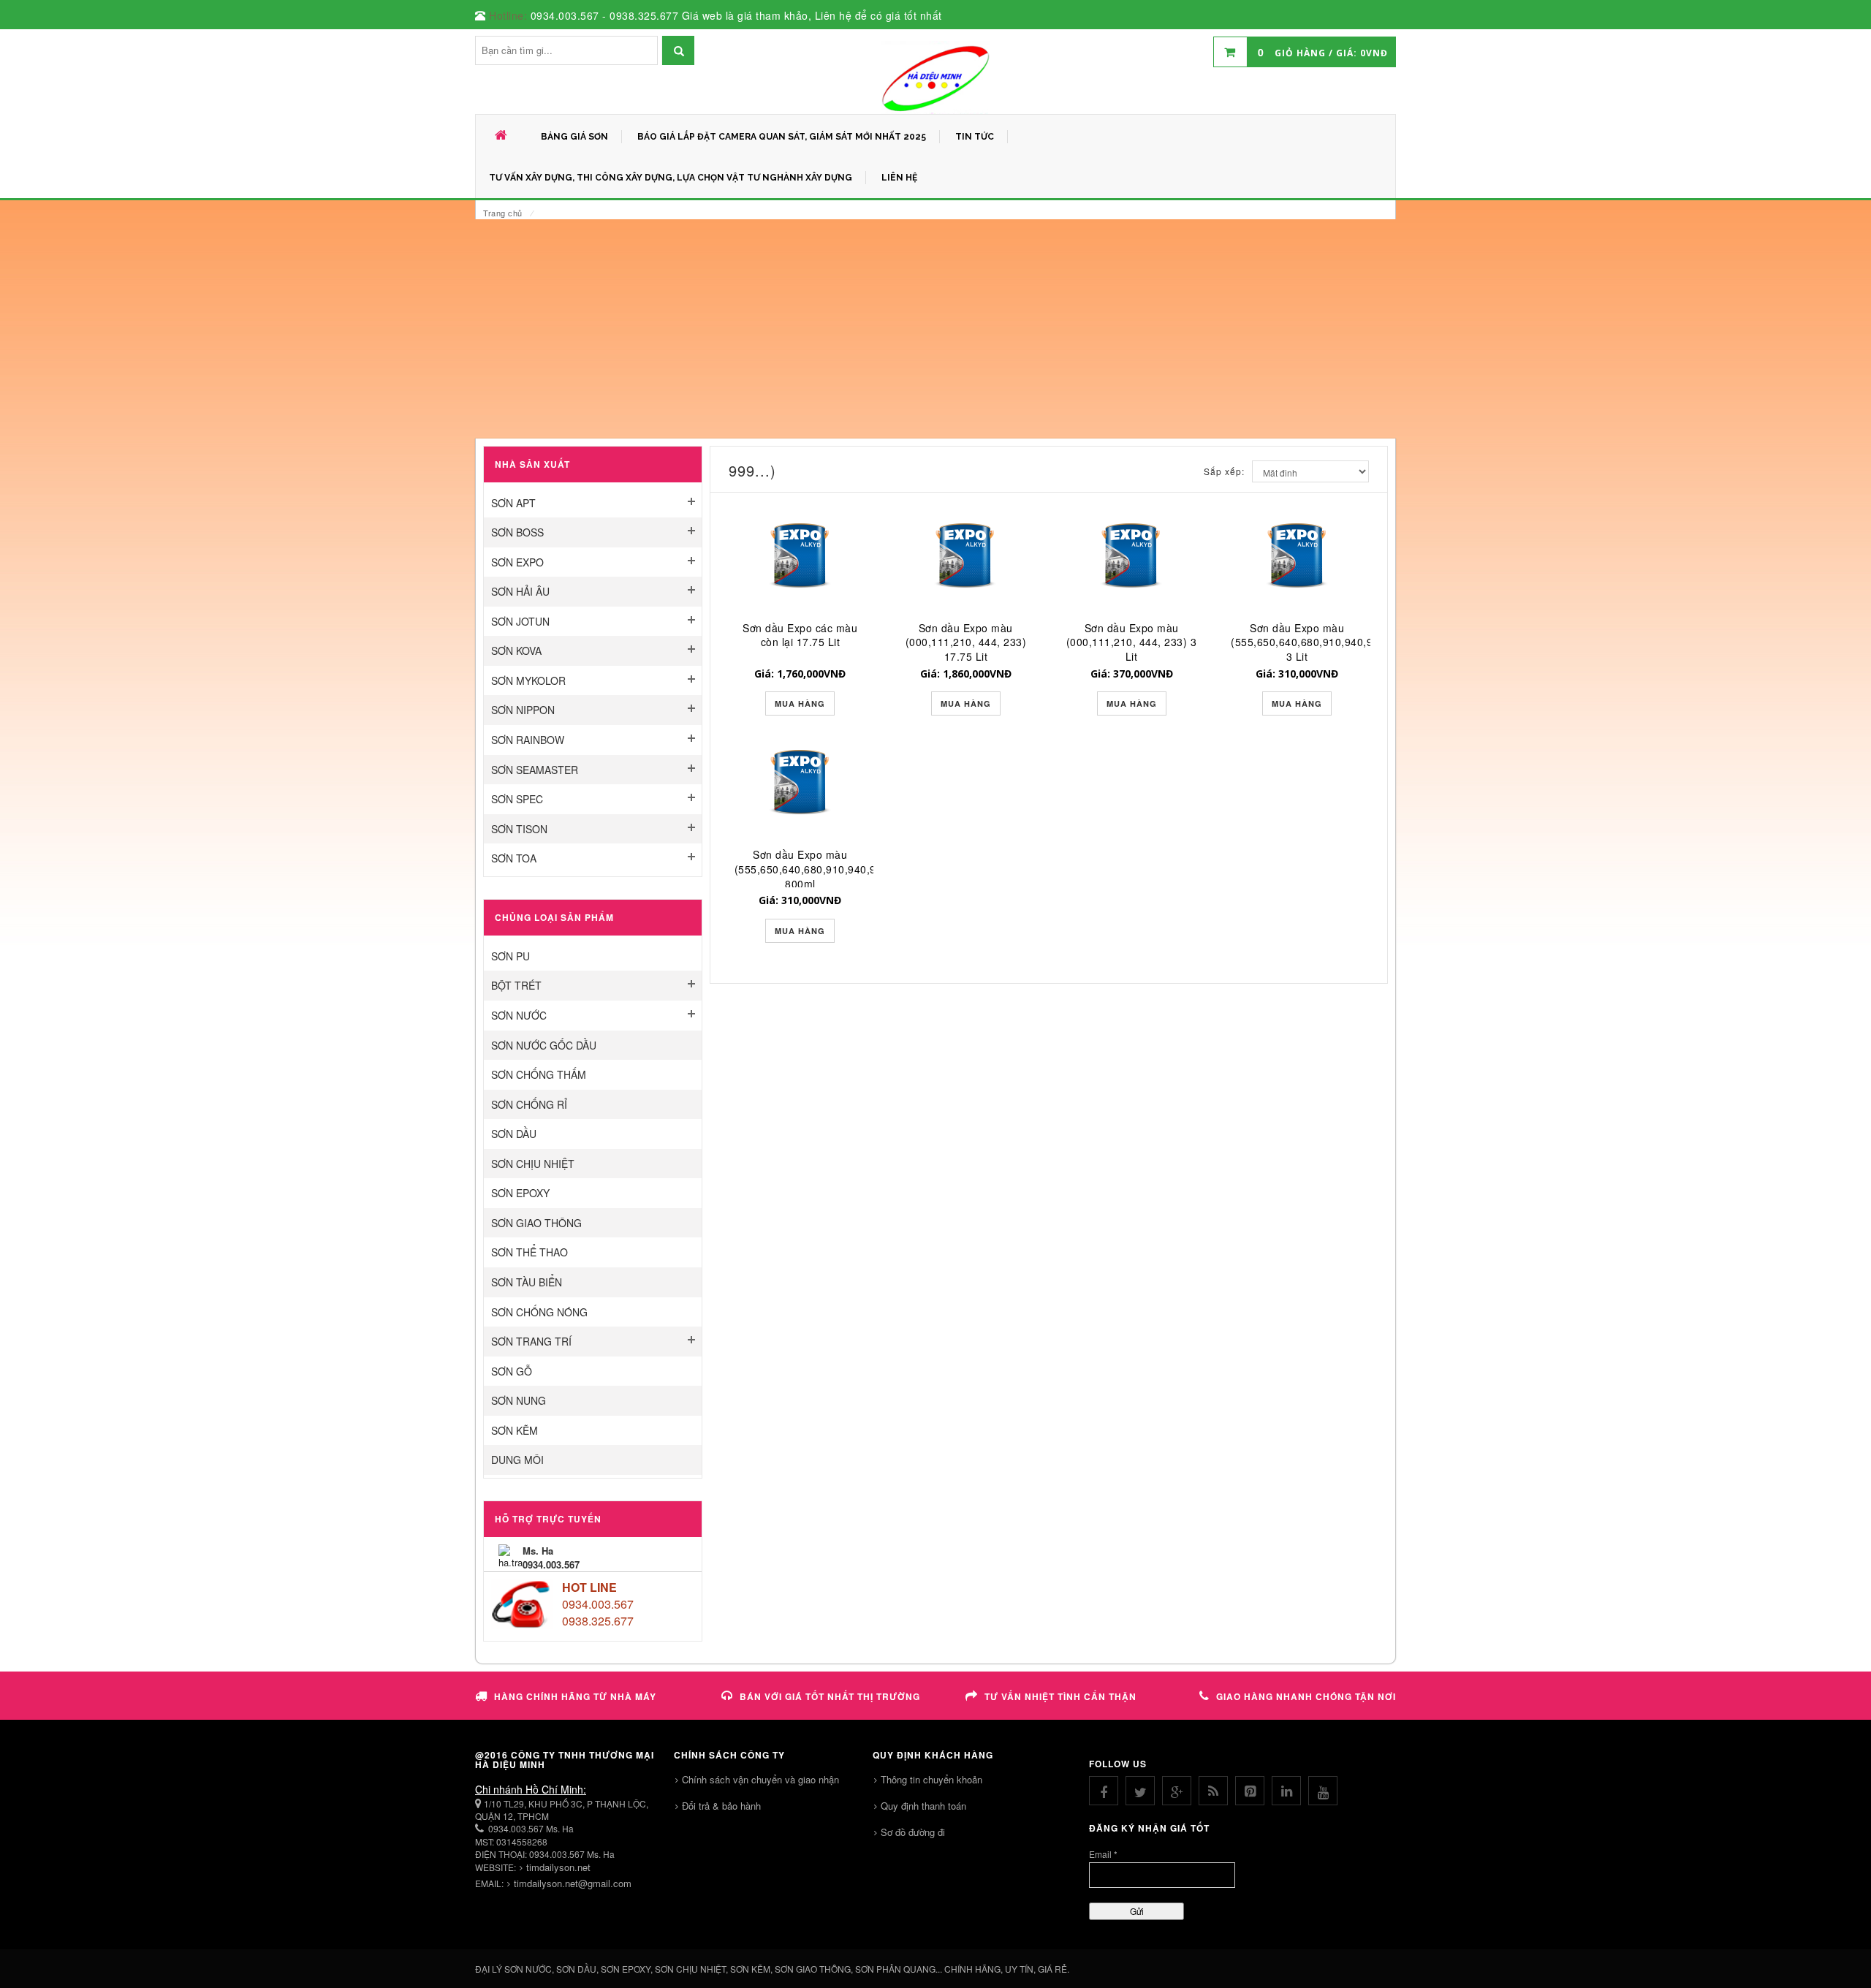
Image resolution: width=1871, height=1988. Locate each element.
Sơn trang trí (531, 1341)
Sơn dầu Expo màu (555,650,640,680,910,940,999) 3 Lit (1310, 642)
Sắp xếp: (1224, 471)
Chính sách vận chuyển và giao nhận (760, 1779)
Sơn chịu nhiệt (533, 1164)
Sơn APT (513, 503)
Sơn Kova (516, 650)
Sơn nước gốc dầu (544, 1045)
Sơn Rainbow (528, 740)
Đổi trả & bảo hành (721, 1806)
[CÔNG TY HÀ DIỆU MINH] (935, 77)
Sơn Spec (517, 799)
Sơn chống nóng (539, 1312)
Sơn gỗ (512, 1371)
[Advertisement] (935, 329)
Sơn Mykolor (528, 680)
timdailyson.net (558, 1867)
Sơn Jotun (520, 621)
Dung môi (517, 1460)
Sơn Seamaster (535, 770)
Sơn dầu (514, 1134)
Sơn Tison (519, 829)
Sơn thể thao (530, 1252)
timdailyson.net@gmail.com (573, 1883)
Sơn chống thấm (539, 1074)
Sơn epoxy (520, 1193)
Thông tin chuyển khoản (931, 1779)
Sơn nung (519, 1400)
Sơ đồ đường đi (913, 1832)
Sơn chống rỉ (529, 1104)
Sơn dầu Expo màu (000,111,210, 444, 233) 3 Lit (1132, 642)
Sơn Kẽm (515, 1430)
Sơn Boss (517, 532)
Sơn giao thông (536, 1223)
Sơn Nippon (523, 710)
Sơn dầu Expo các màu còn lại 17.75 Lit (800, 635)
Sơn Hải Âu (520, 591)
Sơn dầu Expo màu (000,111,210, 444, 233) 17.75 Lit (966, 642)
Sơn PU (511, 956)
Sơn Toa (514, 858)
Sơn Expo (517, 562)
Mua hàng (800, 703)
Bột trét (516, 985)
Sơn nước (519, 1015)
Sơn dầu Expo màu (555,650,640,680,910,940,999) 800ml (814, 869)
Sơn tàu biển (527, 1282)
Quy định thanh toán (923, 1806)
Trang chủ (503, 213)
